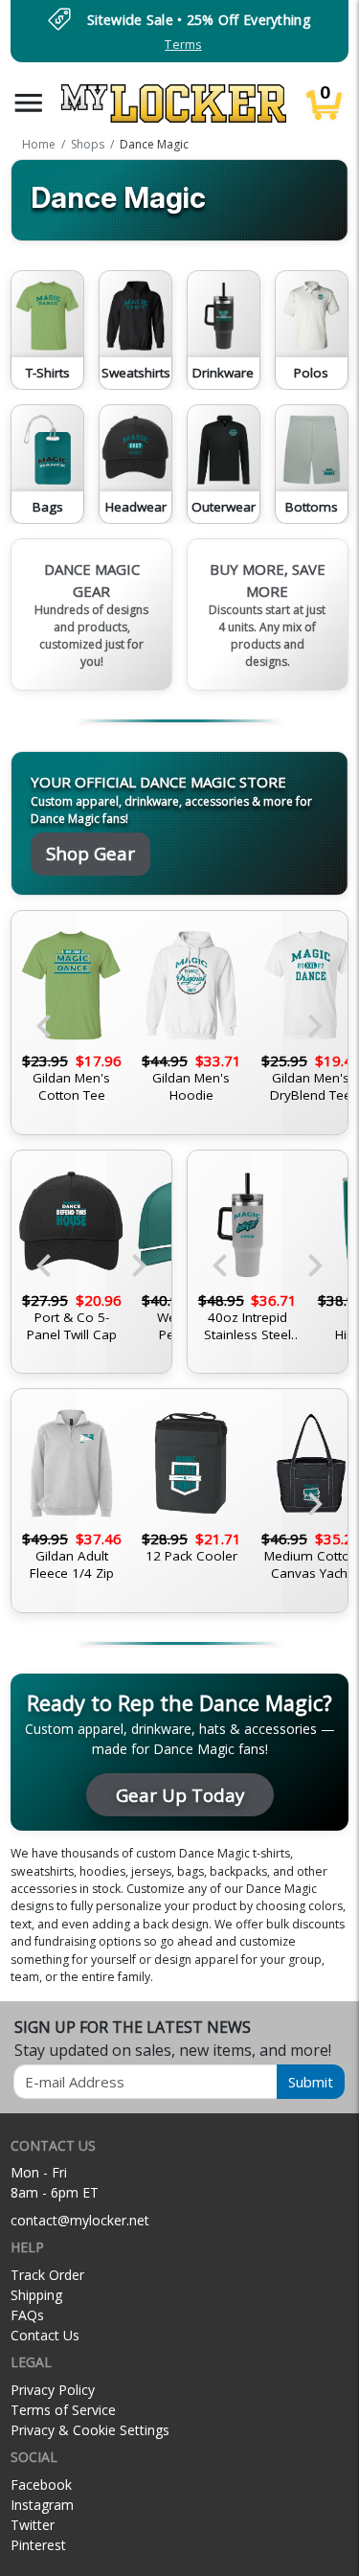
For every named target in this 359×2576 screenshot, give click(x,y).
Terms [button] (183, 45)
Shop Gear (90, 853)
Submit (311, 2082)
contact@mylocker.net (80, 2220)
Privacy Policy (53, 2390)
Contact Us (45, 2335)
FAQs (27, 2315)
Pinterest (38, 2545)
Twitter (33, 2525)
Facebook (41, 2485)
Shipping (36, 2295)
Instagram (42, 2505)
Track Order (47, 2275)
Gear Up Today (180, 1795)
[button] (29, 103)
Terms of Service (63, 2410)
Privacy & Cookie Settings (90, 2430)
